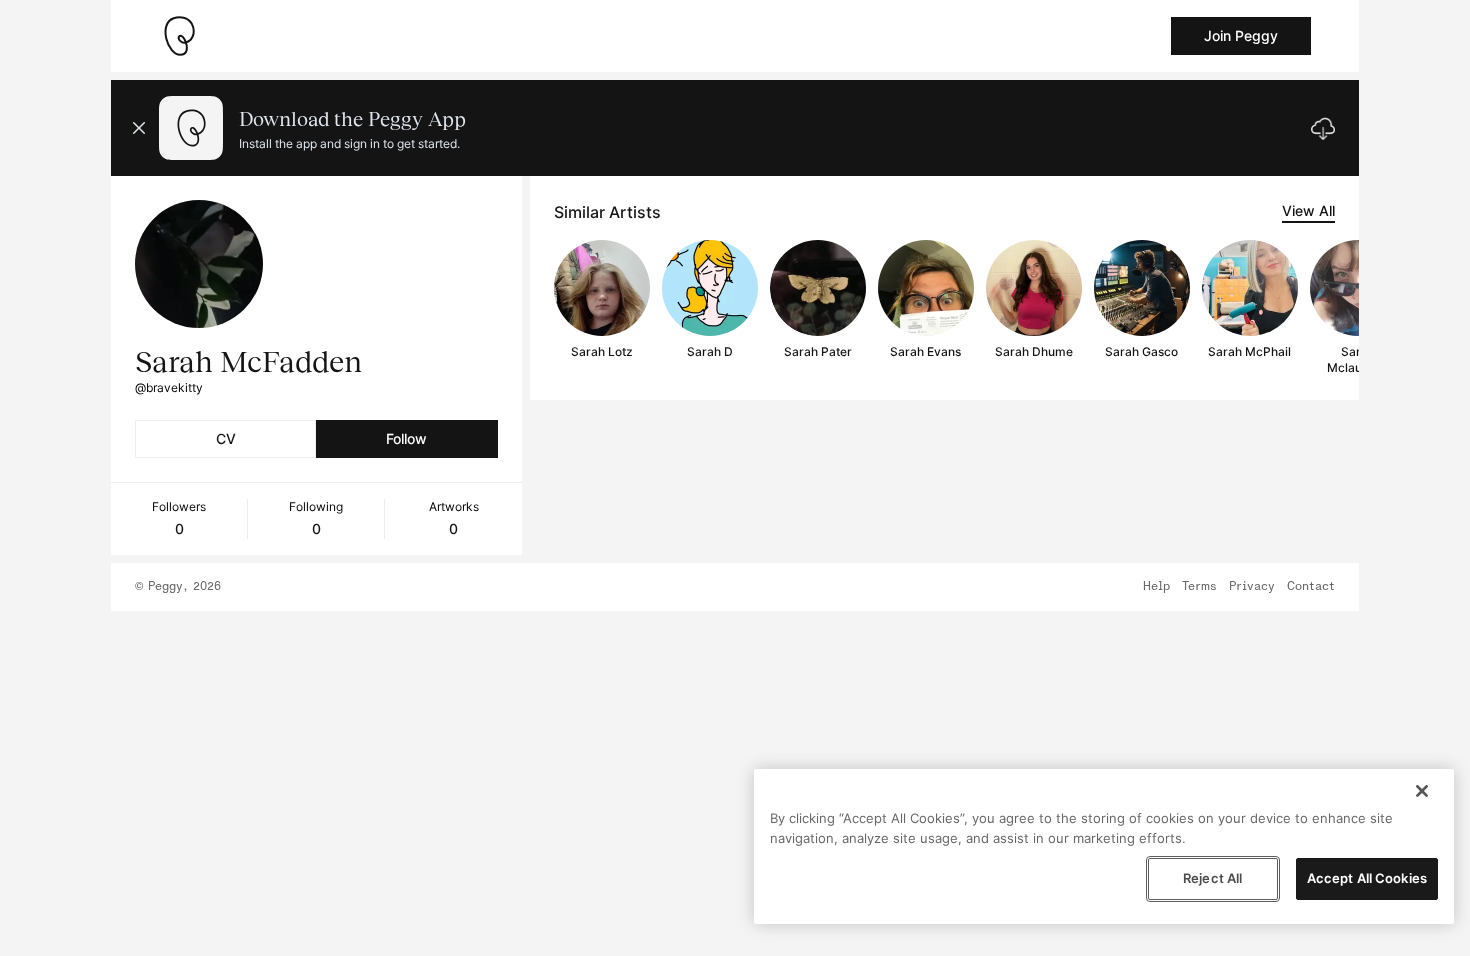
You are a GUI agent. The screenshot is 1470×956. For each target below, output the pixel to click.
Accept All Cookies (1367, 878)
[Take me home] (179, 36)
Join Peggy (1241, 35)
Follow (406, 438)
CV (226, 438)
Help (1156, 587)
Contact (1311, 587)
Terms (1199, 587)
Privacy (1252, 587)
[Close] (1422, 791)
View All (1308, 210)
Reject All (1212, 878)
